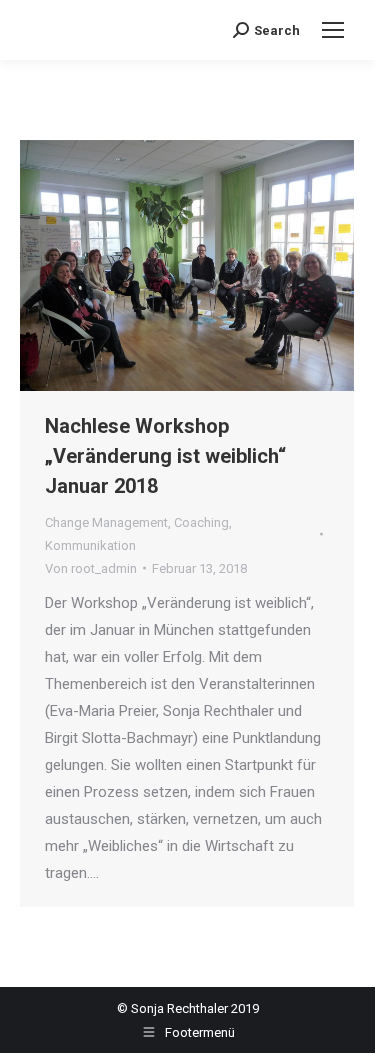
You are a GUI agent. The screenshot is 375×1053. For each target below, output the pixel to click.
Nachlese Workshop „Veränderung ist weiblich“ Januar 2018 (165, 456)
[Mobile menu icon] (333, 30)
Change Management (106, 522)
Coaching (201, 522)
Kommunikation (90, 545)
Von (91, 568)
